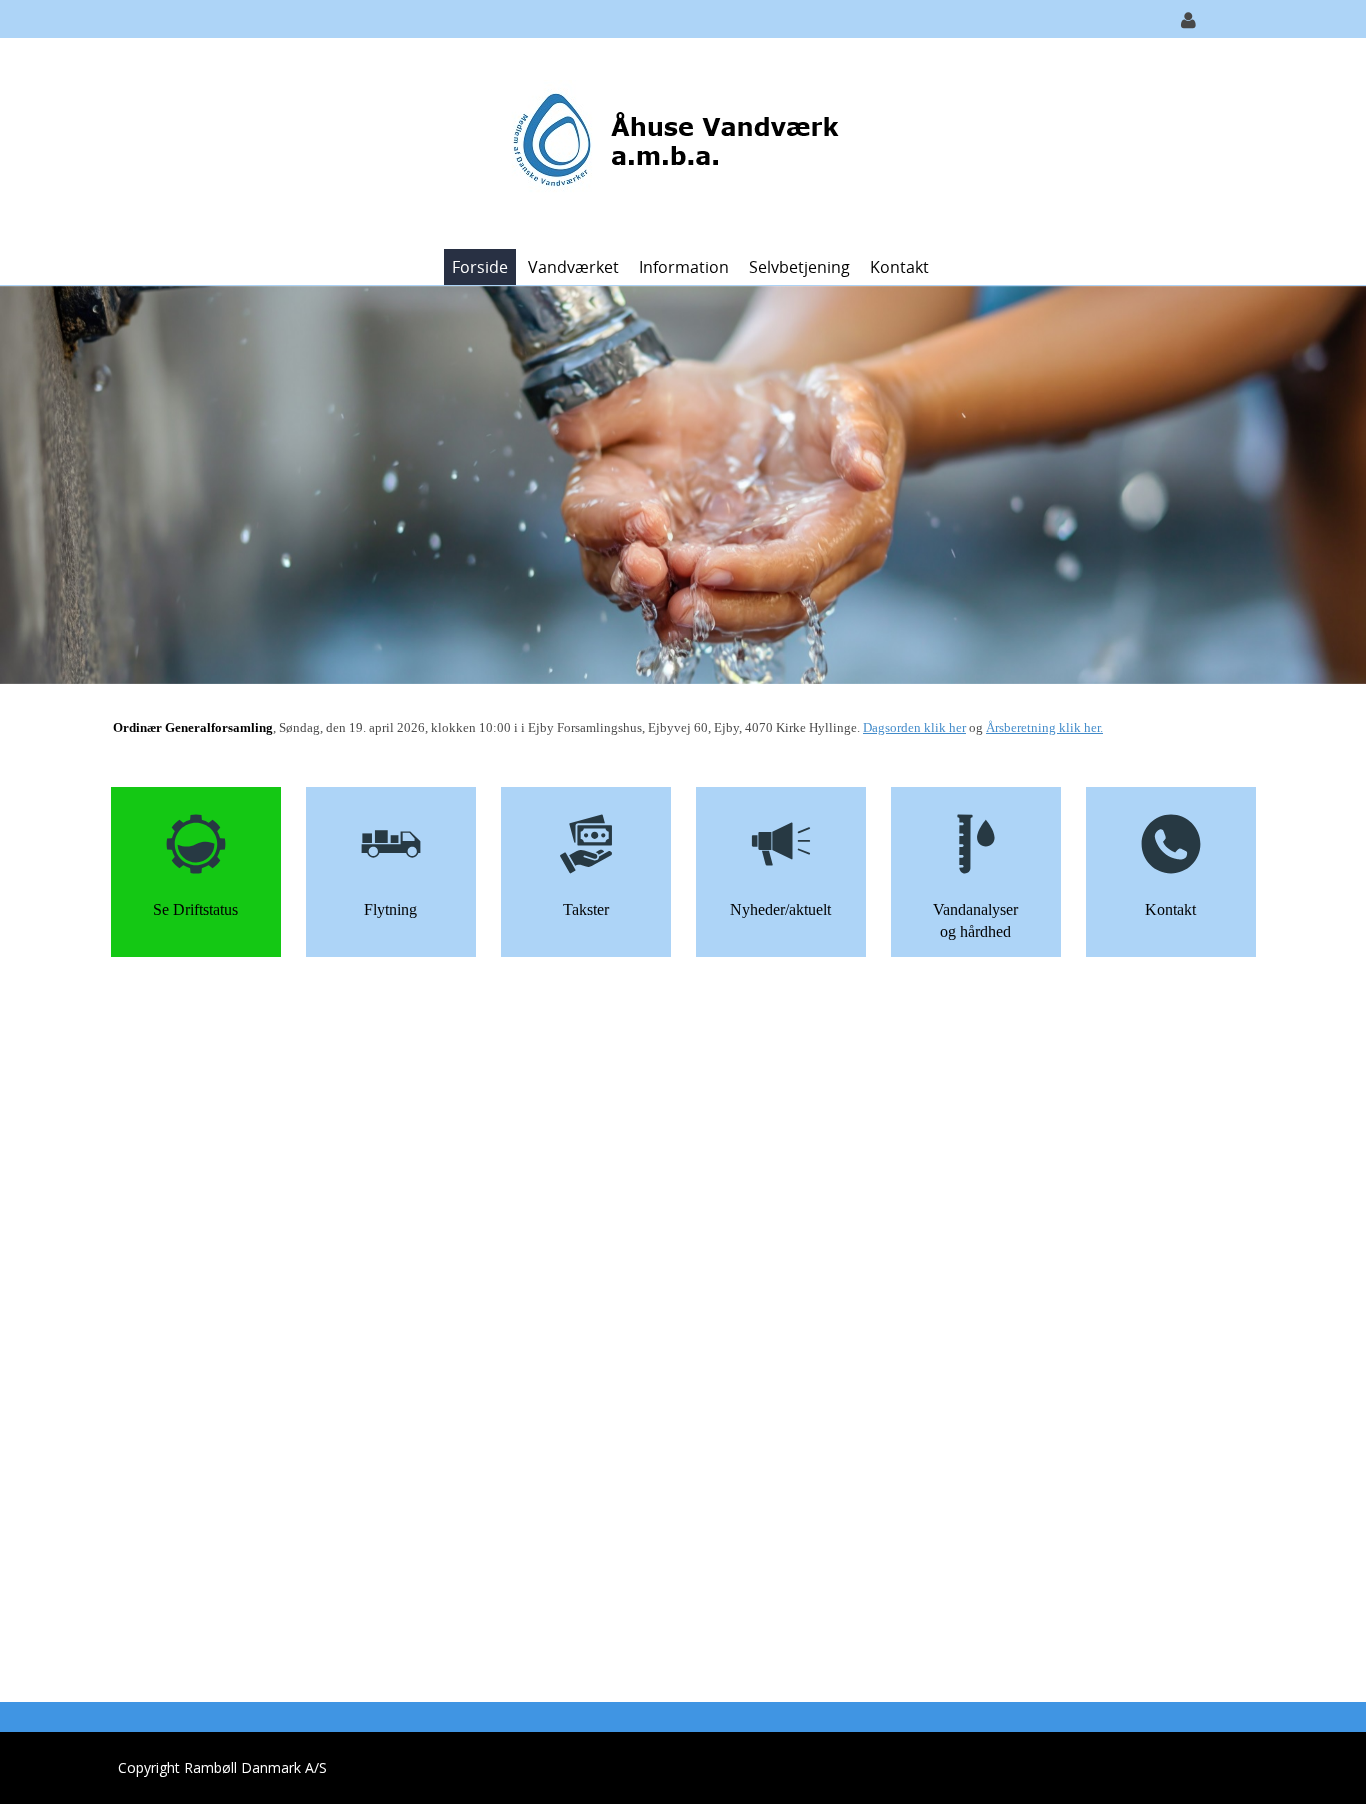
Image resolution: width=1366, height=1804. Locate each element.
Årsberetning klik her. (1044, 727)
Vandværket (573, 267)
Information (684, 267)
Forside (480, 267)
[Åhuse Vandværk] (675, 141)
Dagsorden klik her (914, 727)
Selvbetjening (799, 267)
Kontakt (899, 267)
